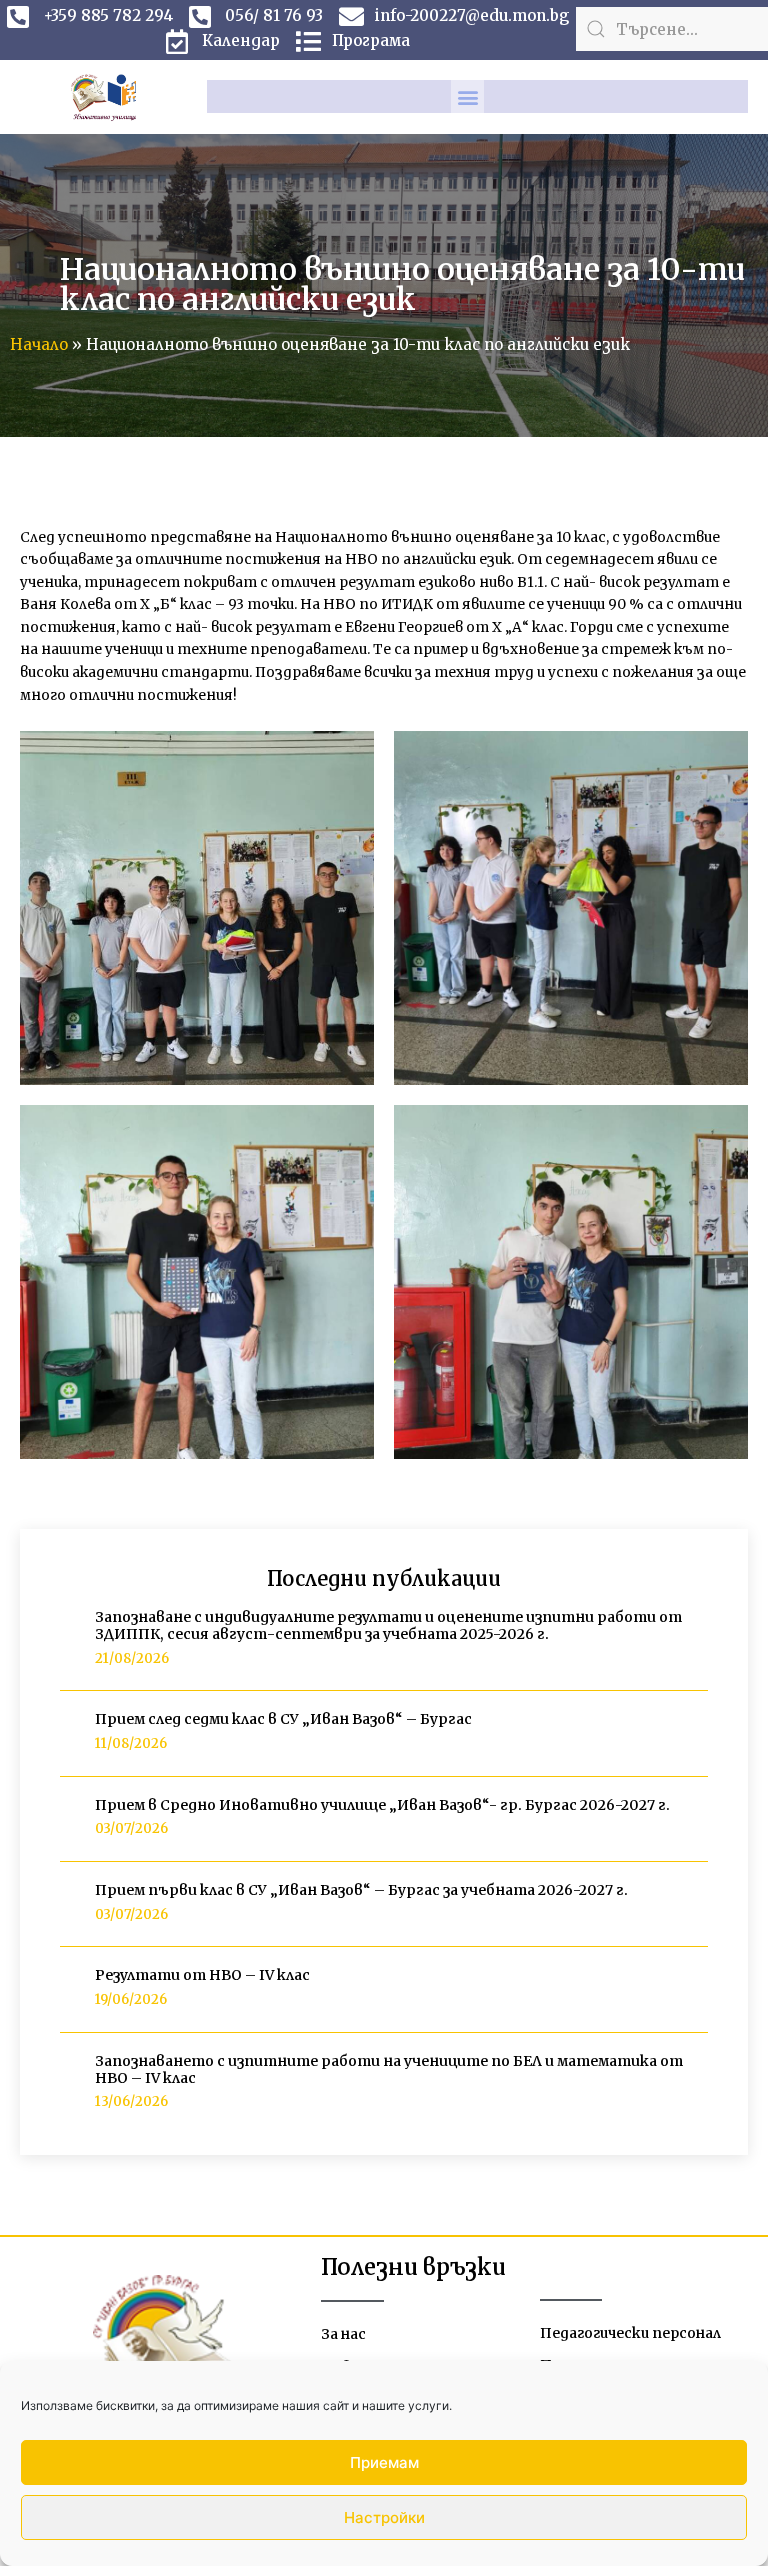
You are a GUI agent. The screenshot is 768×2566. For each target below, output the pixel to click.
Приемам (384, 2462)
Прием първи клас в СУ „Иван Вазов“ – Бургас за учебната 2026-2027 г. (361, 1890)
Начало (39, 344)
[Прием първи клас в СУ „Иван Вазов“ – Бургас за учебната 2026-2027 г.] (70, 1904)
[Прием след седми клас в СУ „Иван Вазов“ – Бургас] (70, 1733)
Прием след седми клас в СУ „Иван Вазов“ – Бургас (283, 1719)
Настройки (384, 2517)
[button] (467, 96)
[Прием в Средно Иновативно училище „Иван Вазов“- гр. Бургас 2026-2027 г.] (70, 1819)
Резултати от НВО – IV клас (202, 1975)
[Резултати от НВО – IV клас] (70, 1989)
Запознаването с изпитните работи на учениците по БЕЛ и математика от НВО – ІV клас (389, 2069)
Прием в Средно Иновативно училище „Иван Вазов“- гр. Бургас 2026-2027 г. (382, 1805)
